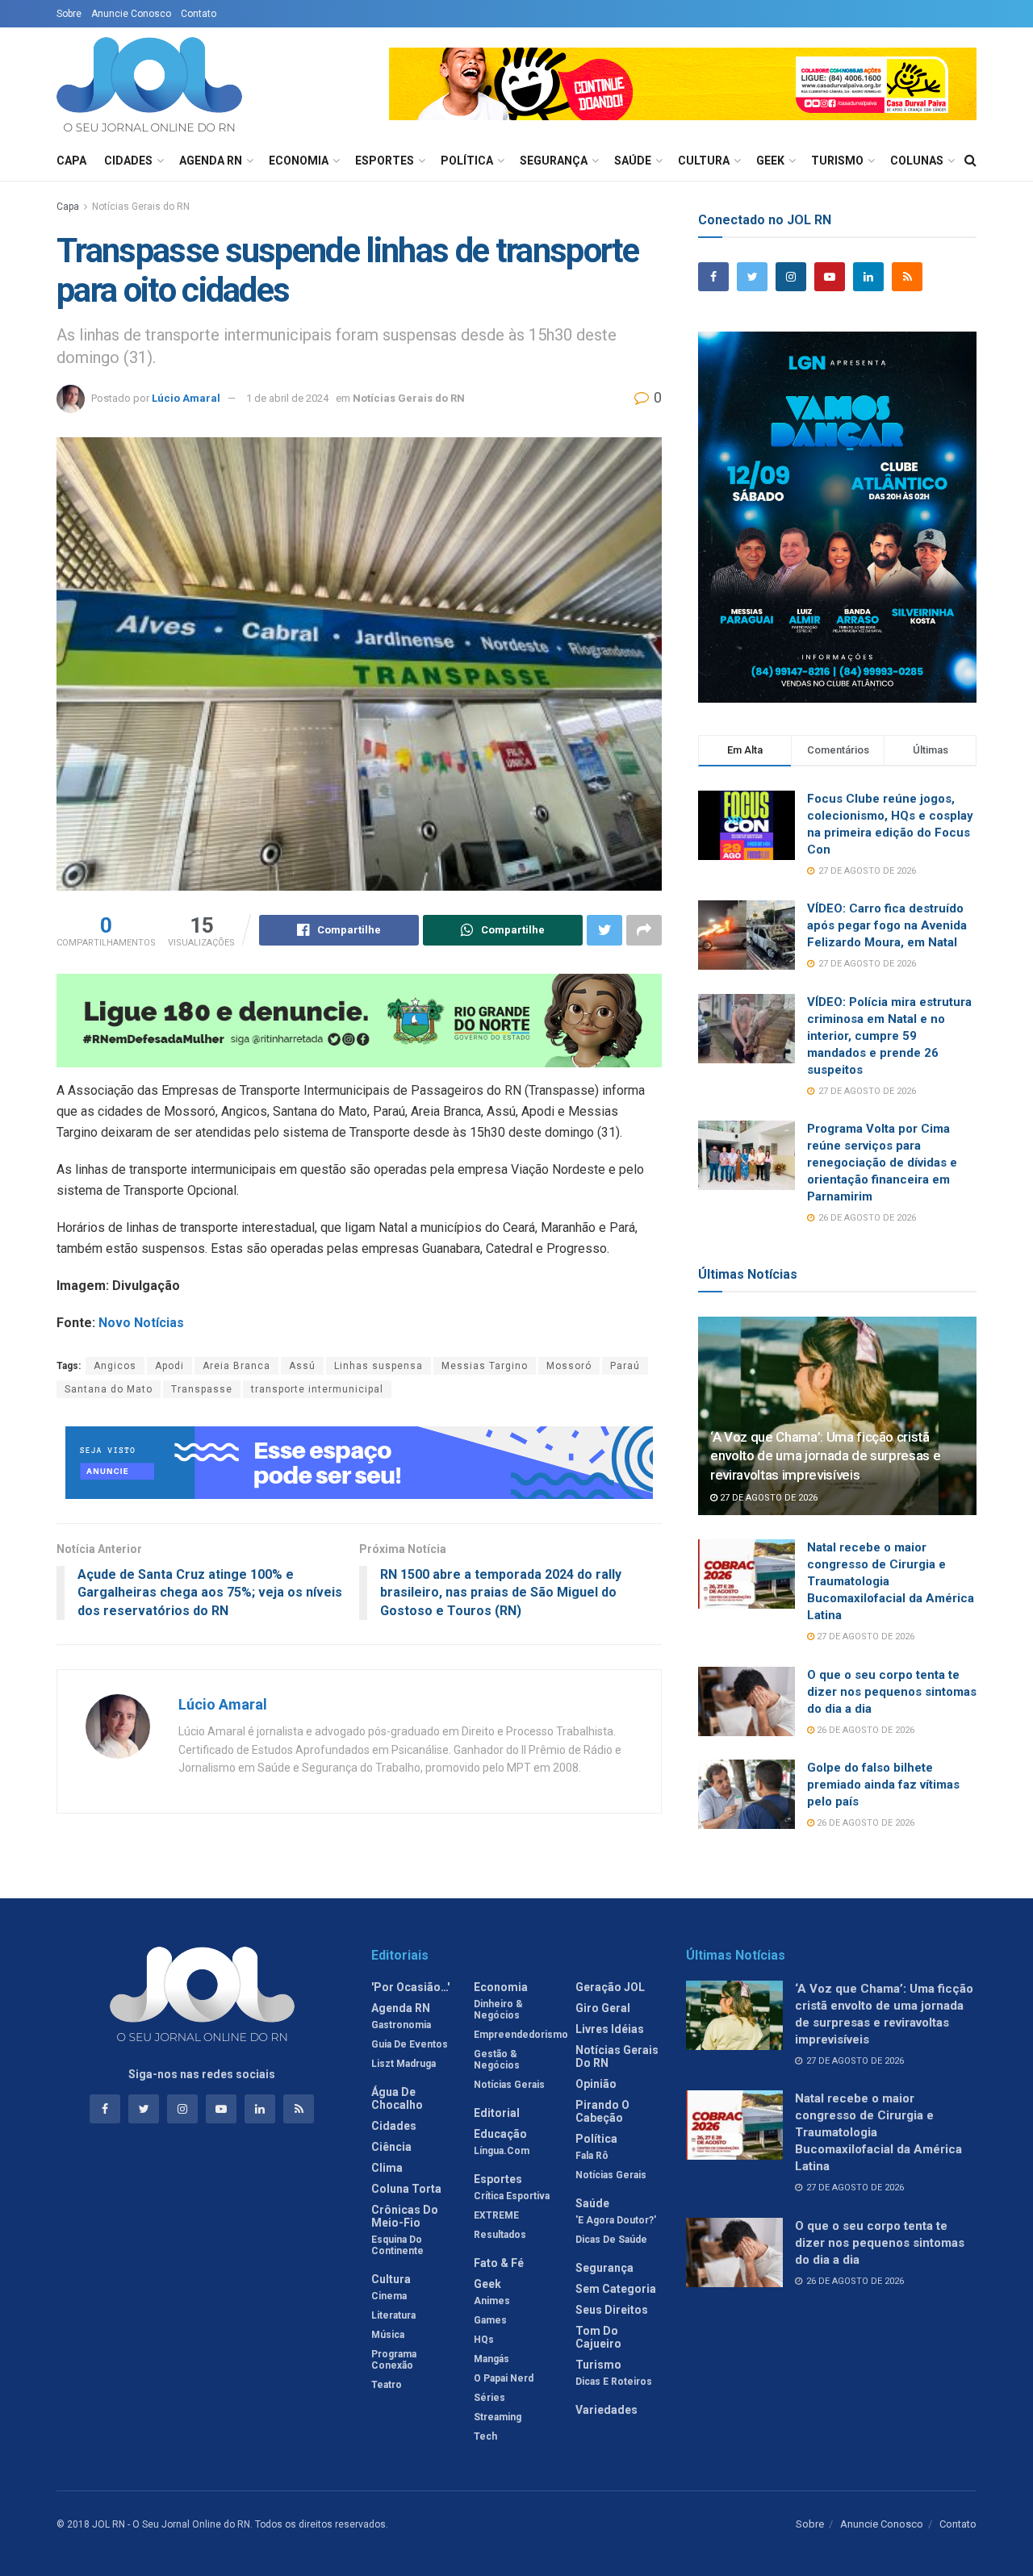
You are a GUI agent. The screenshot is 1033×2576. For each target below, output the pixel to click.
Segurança (554, 161)
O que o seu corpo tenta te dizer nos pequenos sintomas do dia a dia (892, 1692)
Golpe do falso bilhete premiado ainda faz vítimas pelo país (883, 1785)
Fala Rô (592, 2156)
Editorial (497, 2113)
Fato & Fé (499, 2263)
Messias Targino (485, 1366)
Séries (489, 2398)
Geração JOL (610, 1987)
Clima (387, 2168)
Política (467, 161)
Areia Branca (236, 1366)
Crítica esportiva (512, 2196)
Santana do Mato (109, 1389)
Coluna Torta (406, 2189)
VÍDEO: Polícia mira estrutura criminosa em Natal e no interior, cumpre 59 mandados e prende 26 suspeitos (889, 1036)
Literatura (393, 2315)
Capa (71, 161)
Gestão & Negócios (497, 2060)
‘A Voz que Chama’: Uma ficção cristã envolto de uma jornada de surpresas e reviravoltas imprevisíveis (825, 1456)
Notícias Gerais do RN (141, 207)
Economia (299, 161)
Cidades (128, 161)
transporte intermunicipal (317, 1389)
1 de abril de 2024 (287, 398)
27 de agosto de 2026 (767, 1498)
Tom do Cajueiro (598, 2337)
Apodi (169, 1366)
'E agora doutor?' (616, 2220)
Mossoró (569, 1366)
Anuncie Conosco (131, 14)
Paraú (625, 1366)
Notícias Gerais (509, 2085)
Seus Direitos (612, 2310)
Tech (485, 2436)
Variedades (606, 2410)
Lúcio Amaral (186, 398)
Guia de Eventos (410, 2044)
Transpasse (202, 1389)
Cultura (704, 161)
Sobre (69, 14)
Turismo (837, 161)
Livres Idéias (610, 2029)
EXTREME (496, 2215)
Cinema (389, 2296)
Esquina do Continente (397, 2245)
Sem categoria (616, 2289)
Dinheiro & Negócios (498, 2010)
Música (388, 2335)
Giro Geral (603, 2008)
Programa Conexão (394, 2360)
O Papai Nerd (504, 2378)
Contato (199, 14)
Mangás (491, 2359)
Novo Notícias (141, 1323)
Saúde (633, 161)
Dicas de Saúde (611, 2240)
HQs (484, 2340)
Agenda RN (211, 161)
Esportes (385, 161)
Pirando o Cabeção (602, 2111)
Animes (492, 2301)
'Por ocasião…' (410, 1987)
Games (490, 2320)
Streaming (498, 2417)
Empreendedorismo (521, 2035)
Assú (302, 1366)
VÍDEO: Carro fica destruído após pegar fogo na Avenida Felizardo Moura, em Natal (887, 925)
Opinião (596, 2084)
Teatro (387, 2385)
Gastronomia (401, 2025)
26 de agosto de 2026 (864, 1730)
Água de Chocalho (397, 2098)
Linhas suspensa (378, 1366)
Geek (770, 161)
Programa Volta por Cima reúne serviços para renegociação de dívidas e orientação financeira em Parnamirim (882, 1163)
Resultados (500, 2235)
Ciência (391, 2147)
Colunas (917, 161)
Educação (500, 2134)
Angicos (115, 1366)
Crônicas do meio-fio (405, 2216)
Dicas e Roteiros (614, 2382)
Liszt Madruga (404, 2064)
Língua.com (502, 2151)
